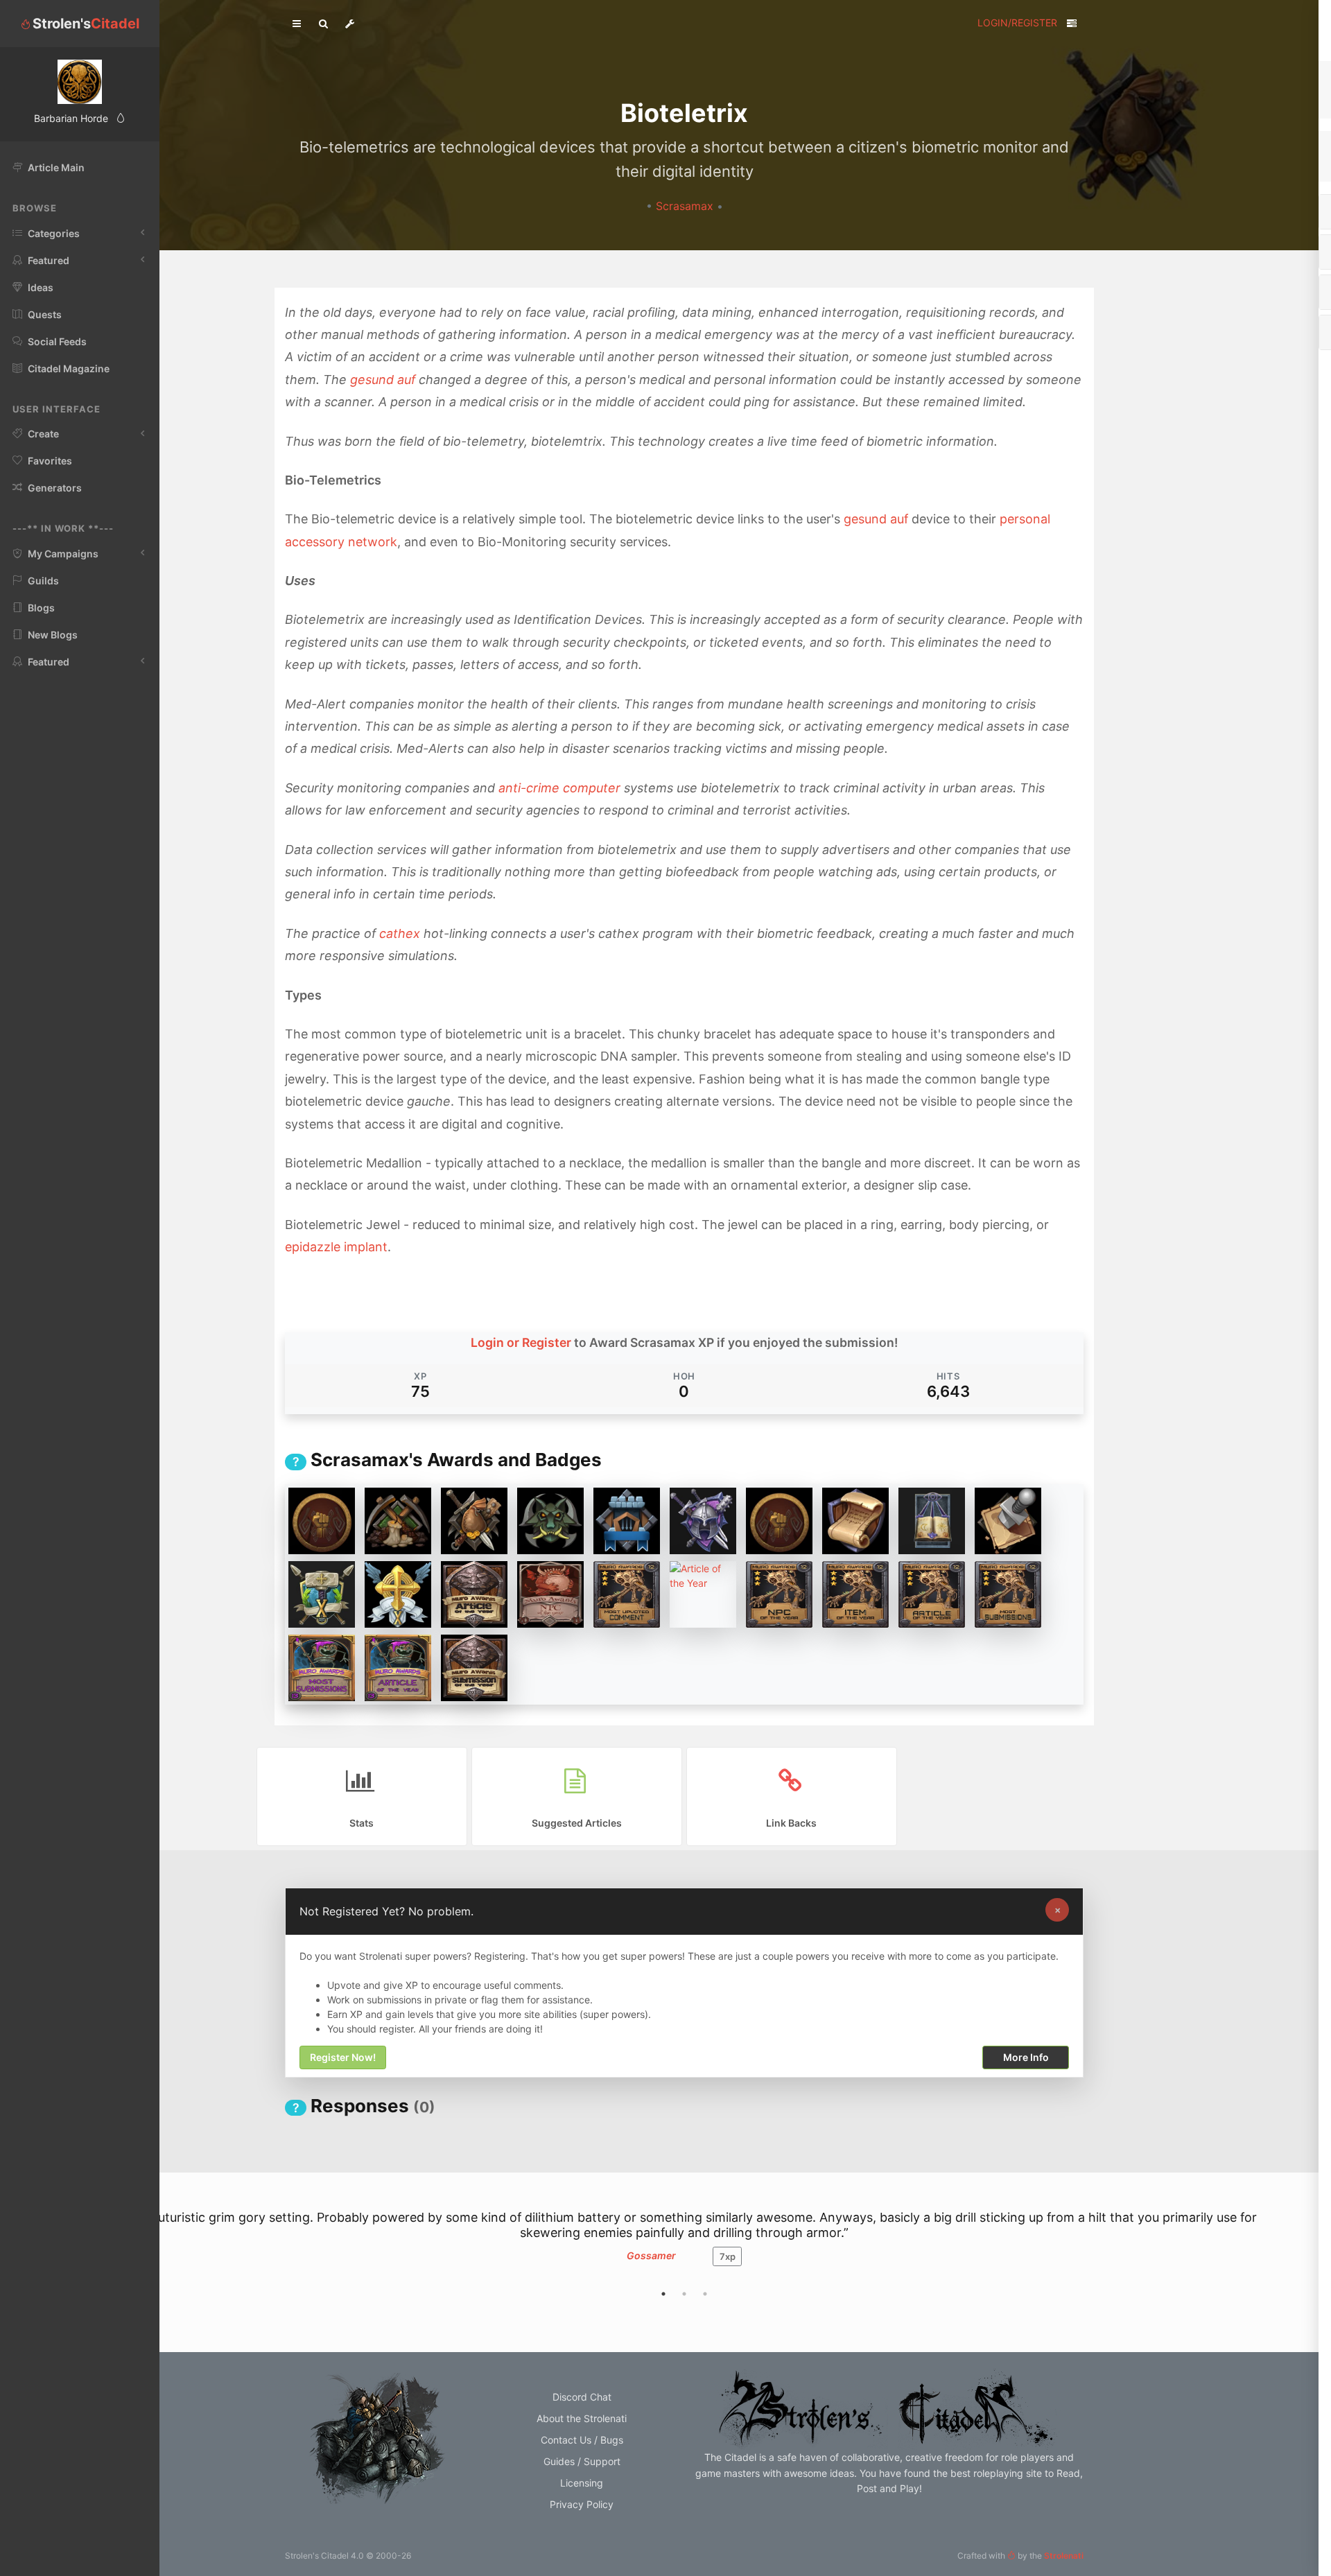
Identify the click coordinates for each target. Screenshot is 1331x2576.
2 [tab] (684, 2294)
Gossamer (651, 2255)
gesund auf (383, 380)
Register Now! (343, 2058)
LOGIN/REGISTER (1017, 23)
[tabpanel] (684, 2245)
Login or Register (521, 1342)
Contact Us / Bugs (582, 2440)
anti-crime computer (559, 788)
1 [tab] (663, 2294)
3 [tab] (705, 2294)
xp (728, 2256)
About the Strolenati (582, 2418)
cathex (400, 933)
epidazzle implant (336, 1247)
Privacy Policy (582, 2504)
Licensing (582, 2483)
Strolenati (1064, 2556)
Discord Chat (582, 2397)
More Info (1026, 2058)
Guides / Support (582, 2461)
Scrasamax (686, 206)
